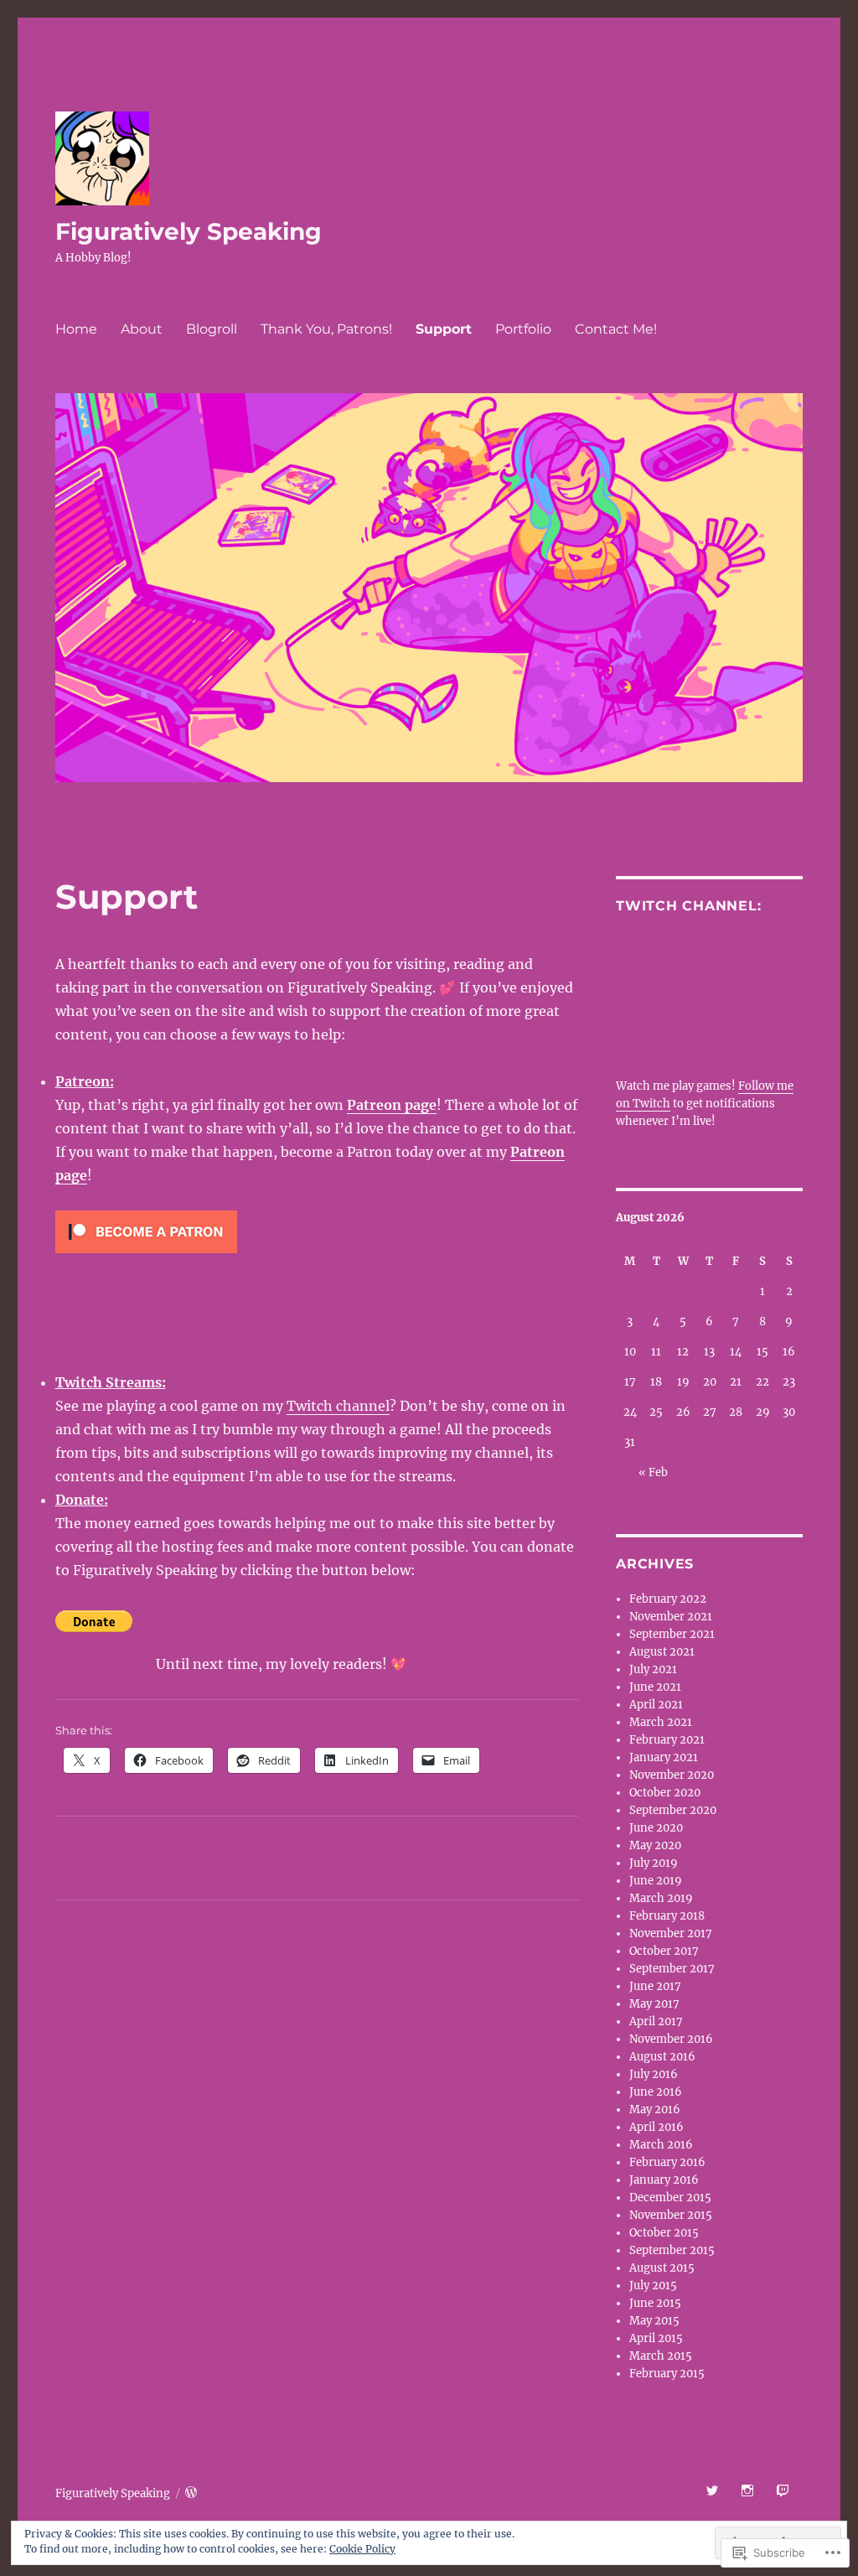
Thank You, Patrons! (326, 329)
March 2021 (661, 1722)
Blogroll (212, 329)
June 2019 (656, 1881)
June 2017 (655, 1986)
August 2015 (662, 2268)
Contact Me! (616, 329)
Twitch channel (338, 1406)
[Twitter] (712, 2491)
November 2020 (672, 1775)
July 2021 (653, 1669)
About (142, 329)
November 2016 (671, 2039)
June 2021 (655, 1687)
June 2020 (656, 1828)
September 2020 (673, 1810)
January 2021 (664, 1757)
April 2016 (656, 2127)
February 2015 (667, 2374)
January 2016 (664, 2180)
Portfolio (523, 329)
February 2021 (667, 1740)
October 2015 (664, 2233)
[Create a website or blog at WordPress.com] (191, 2493)
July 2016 (654, 2074)
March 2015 (661, 2356)
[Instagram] (747, 2491)
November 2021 (671, 1617)
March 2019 (661, 1898)
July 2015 (653, 2286)
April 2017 (656, 2021)
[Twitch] (782, 2491)
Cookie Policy (362, 2549)
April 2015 (656, 2338)
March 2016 (661, 2145)
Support (444, 329)
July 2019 (654, 1863)
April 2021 (656, 1705)
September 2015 (672, 2250)
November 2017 (671, 1933)
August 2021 (662, 1652)
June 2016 (656, 2092)
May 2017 (654, 2004)
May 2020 (655, 1845)
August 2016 (662, 2057)
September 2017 (672, 1969)
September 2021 (672, 1634)
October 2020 (665, 1793)
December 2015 (670, 2198)
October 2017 (664, 1951)
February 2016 (667, 2162)
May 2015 (654, 2321)
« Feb (653, 1472)
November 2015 (671, 2215)
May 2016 (655, 2110)
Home (76, 329)
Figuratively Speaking (189, 231)
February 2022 (668, 1599)
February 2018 (667, 1916)
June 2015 (655, 2303)
